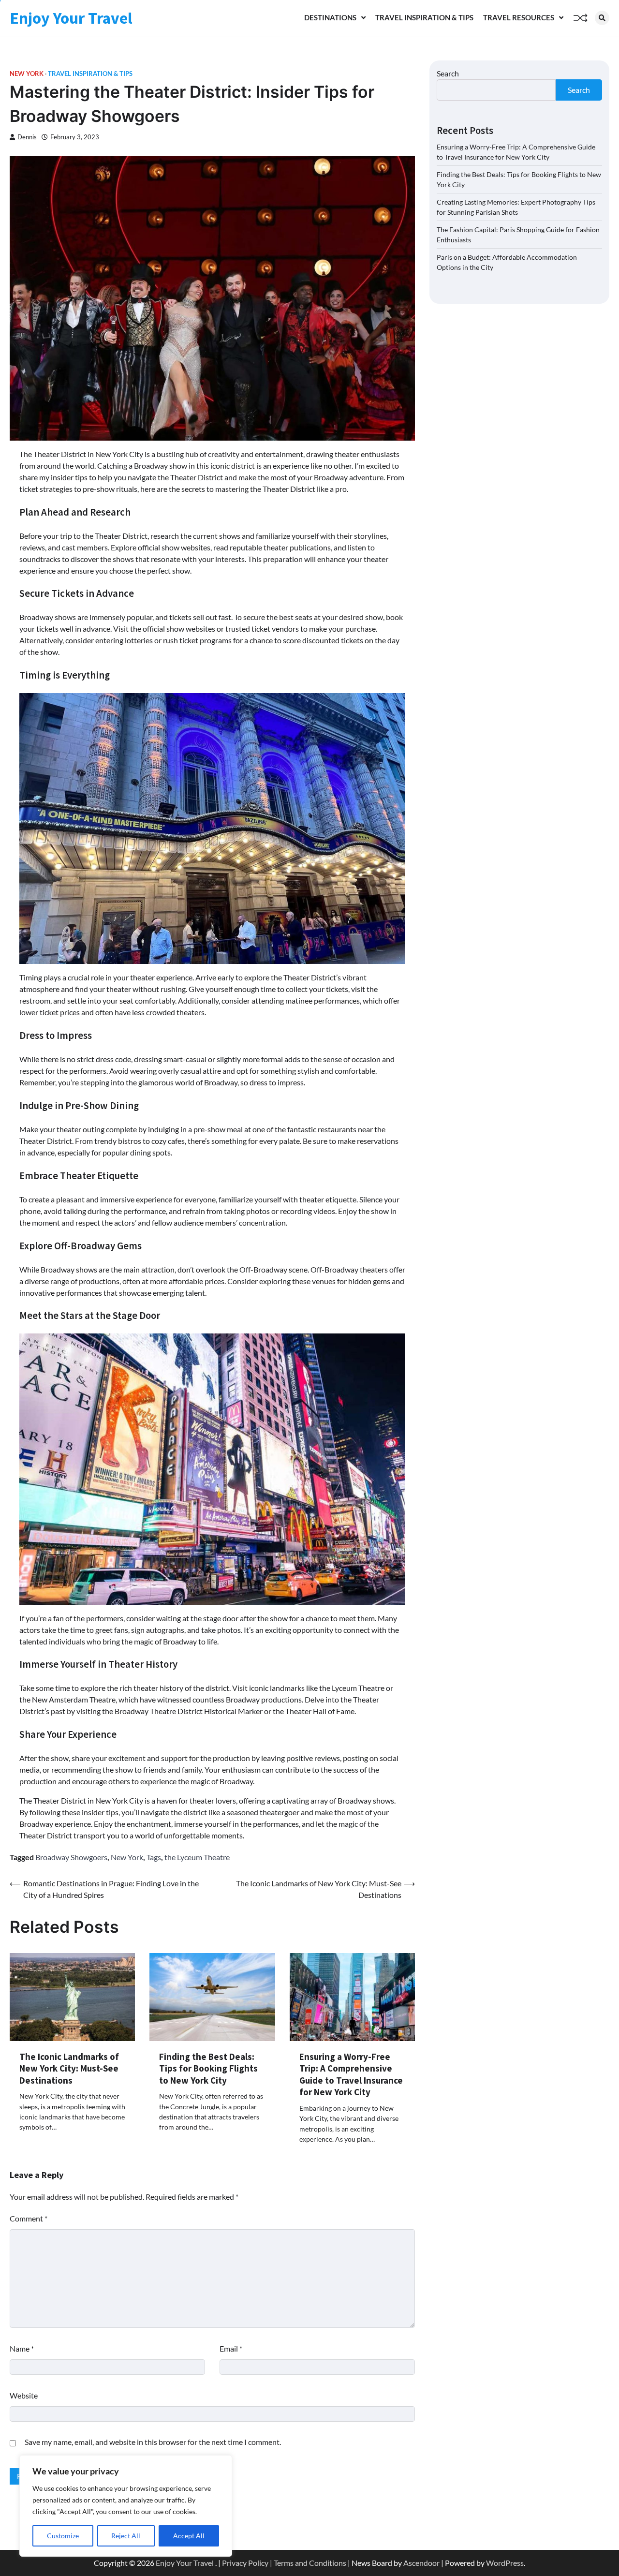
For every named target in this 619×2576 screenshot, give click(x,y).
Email (231, 2348)
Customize (63, 2536)
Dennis (27, 137)
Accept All (189, 2536)
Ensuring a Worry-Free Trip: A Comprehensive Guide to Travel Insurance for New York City (351, 2074)
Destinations (330, 17)
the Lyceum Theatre (197, 1857)
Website (24, 2395)
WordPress (505, 2563)
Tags (154, 1857)
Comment (29, 2218)
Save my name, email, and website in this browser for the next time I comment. (153, 2442)
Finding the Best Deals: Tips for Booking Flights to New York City (208, 2068)
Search (448, 73)
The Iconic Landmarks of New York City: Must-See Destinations (69, 2068)
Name (22, 2348)
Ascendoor (421, 2563)
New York (27, 74)
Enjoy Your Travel (71, 18)
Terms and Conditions (310, 2563)
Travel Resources (519, 17)
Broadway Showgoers (71, 1857)
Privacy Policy (245, 2563)
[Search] (602, 18)
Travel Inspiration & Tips (424, 17)
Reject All (126, 2536)
